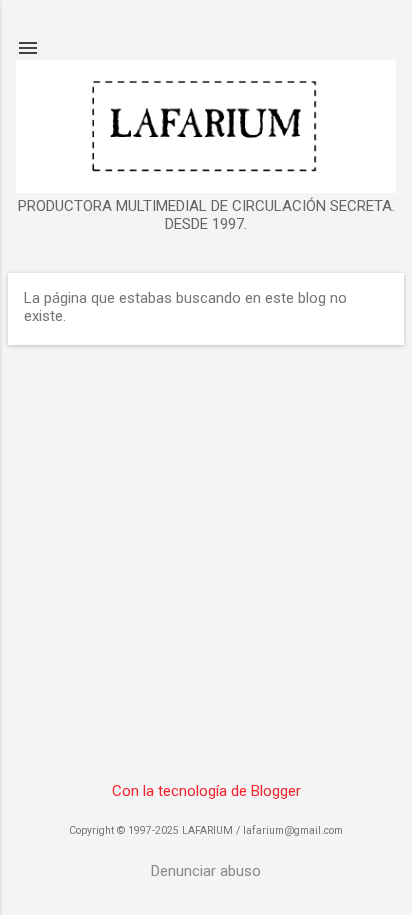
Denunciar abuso (206, 871)
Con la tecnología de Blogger (206, 791)
